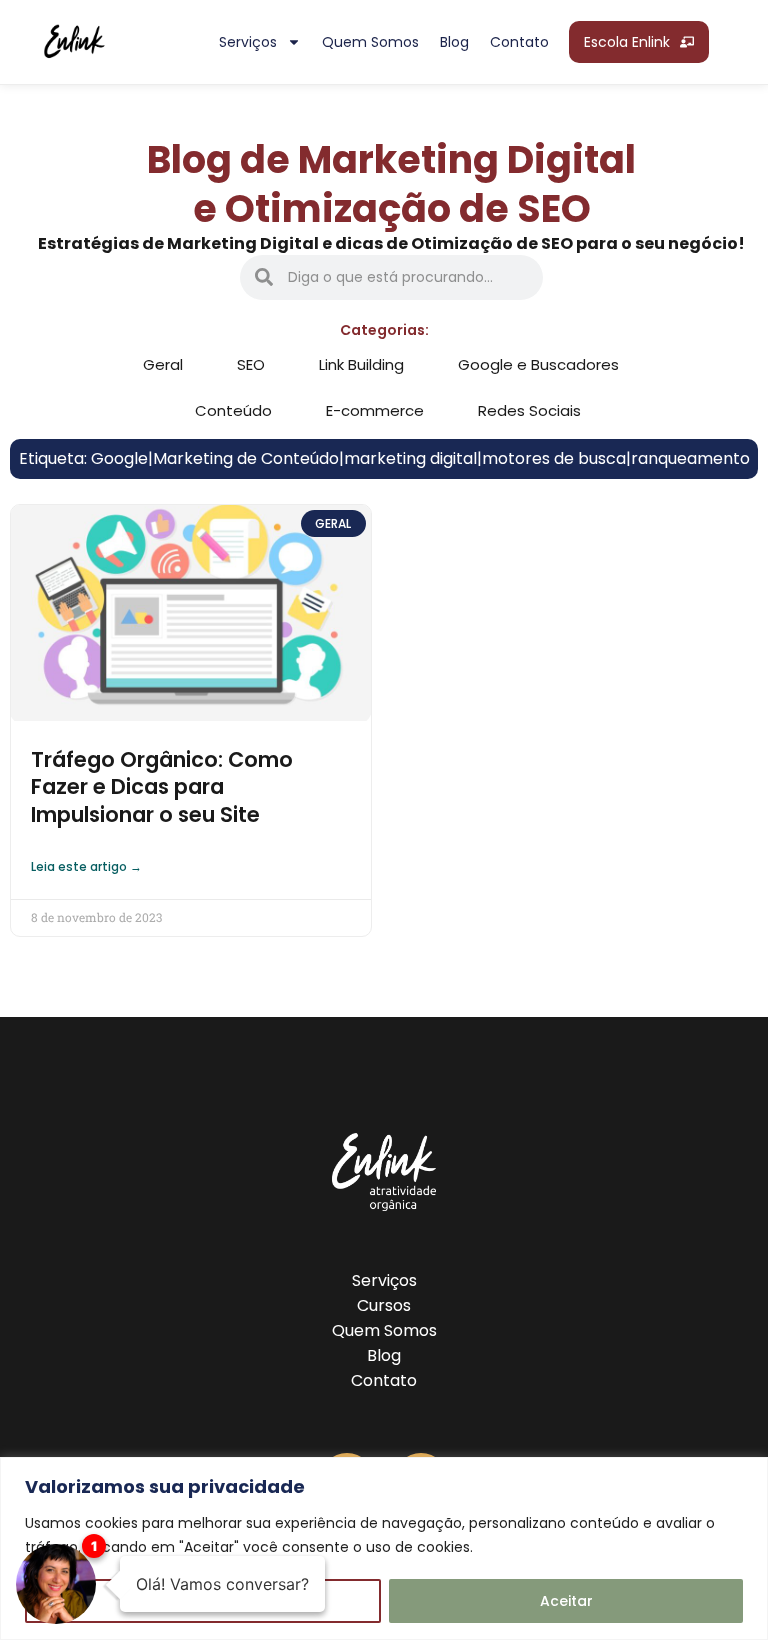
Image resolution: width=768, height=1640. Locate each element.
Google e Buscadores (538, 364)
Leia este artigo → (86, 866)
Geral (163, 364)
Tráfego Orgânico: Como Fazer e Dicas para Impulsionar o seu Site (162, 787)
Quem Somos (384, 1330)
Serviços (248, 42)
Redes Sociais (529, 410)
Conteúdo (233, 410)
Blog (454, 42)
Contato (519, 42)
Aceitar (566, 1601)
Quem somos (370, 42)
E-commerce (375, 410)
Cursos (384, 1305)
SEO (251, 364)
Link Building (361, 364)
